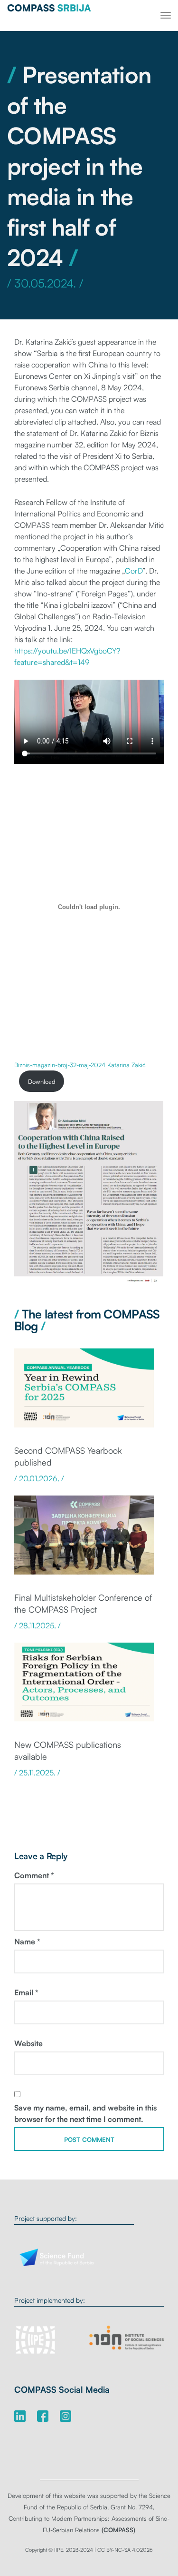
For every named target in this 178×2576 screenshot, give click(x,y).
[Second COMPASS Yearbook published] (84, 1393)
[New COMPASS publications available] (84, 1687)
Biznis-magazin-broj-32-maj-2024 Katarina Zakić (80, 1065)
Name (27, 1942)
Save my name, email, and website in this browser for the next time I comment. (85, 2113)
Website (28, 2043)
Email (26, 1992)
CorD (134, 571)
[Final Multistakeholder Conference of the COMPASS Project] (84, 1540)
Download (42, 1081)
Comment (34, 1875)
